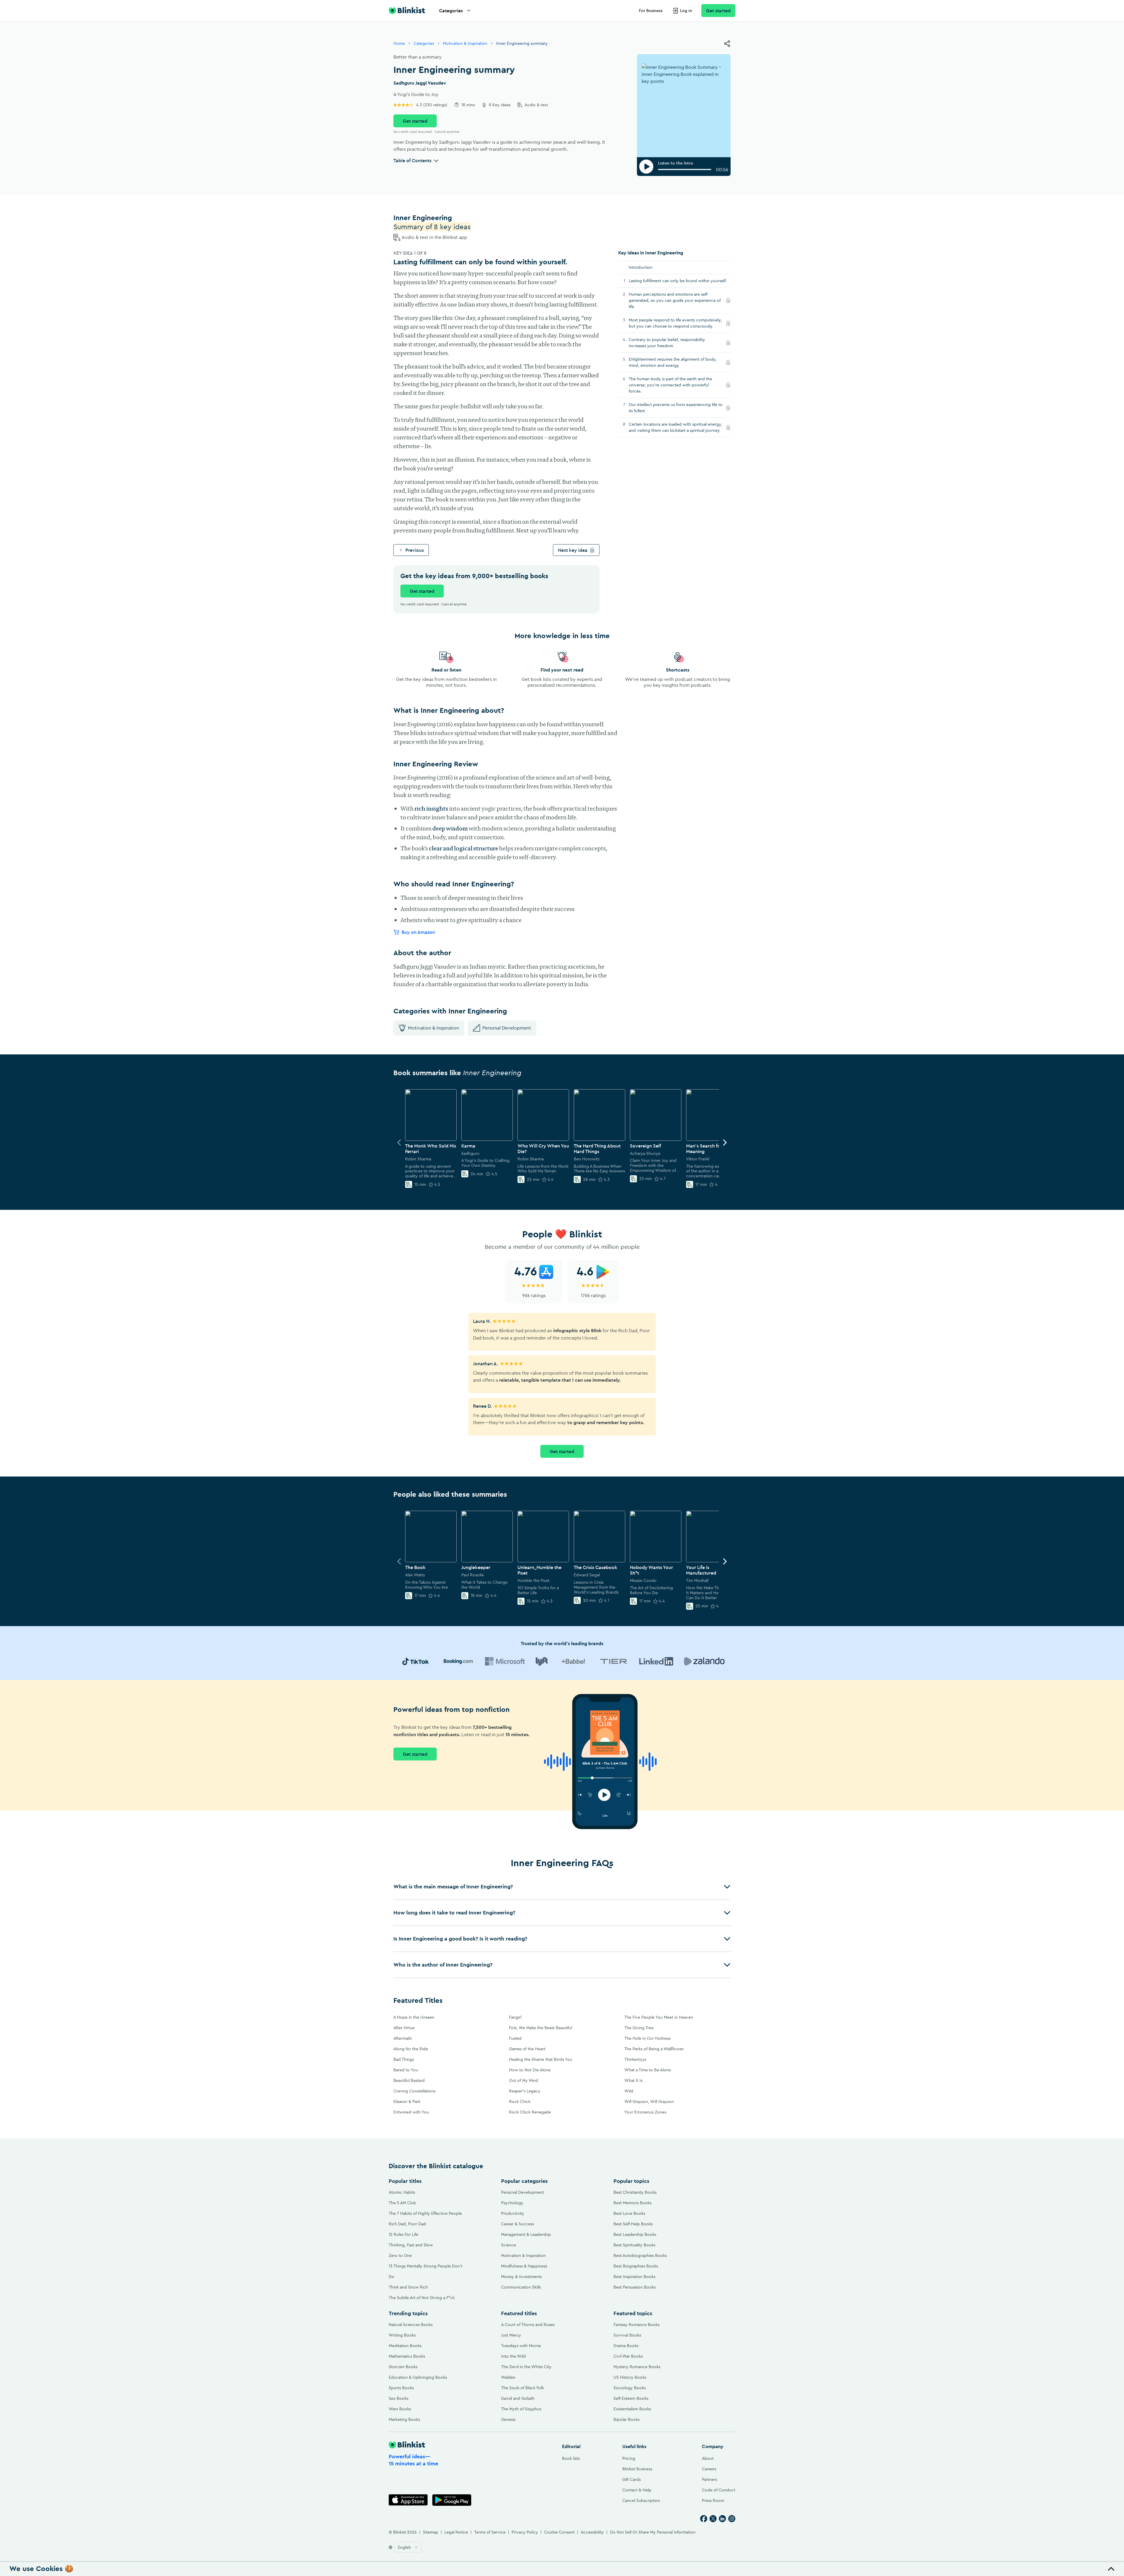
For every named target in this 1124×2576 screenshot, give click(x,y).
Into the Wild (513, 2356)
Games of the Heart (527, 2049)
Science (509, 2245)
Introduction (641, 267)
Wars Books (400, 2409)
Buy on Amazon (418, 932)
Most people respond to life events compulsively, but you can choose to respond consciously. (676, 323)
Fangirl (515, 2017)
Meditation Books (405, 2346)
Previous (415, 550)
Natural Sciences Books (411, 2325)
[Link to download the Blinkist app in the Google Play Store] (452, 2500)
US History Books (630, 2377)
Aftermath (403, 2038)
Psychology (512, 2203)
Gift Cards (632, 2479)
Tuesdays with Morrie (521, 2346)
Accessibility (592, 2532)
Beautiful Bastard (409, 2080)
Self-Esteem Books (631, 2398)
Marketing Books (404, 2419)
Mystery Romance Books (637, 2367)
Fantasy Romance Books (636, 2325)
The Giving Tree (639, 2028)
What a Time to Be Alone (648, 2070)
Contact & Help (637, 2490)
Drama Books (626, 2346)
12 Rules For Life (403, 2234)
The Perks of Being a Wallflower (654, 2049)
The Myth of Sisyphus (521, 2409)
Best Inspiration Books (634, 2277)
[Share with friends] (727, 44)
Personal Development (507, 1028)
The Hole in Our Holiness (647, 2038)
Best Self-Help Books (633, 2224)
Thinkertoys (635, 2059)
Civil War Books (628, 2356)
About (708, 2458)
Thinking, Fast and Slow (411, 2245)
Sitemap (431, 2532)
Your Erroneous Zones (645, 2112)
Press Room (713, 2500)
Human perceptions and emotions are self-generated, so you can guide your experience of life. (675, 300)
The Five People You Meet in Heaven (659, 2017)
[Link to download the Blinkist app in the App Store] (408, 2500)
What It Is (633, 2080)
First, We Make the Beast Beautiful (540, 2028)
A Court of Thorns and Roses (528, 2325)
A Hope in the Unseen (414, 2017)
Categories (451, 11)
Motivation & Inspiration (465, 43)
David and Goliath (518, 2398)
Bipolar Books (627, 2419)
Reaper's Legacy (525, 2091)
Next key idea (573, 550)
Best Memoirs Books (633, 2203)
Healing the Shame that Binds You (541, 2059)
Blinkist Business (637, 2469)
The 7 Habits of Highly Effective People (425, 2213)
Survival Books (627, 2335)
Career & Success (518, 2224)
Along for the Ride (411, 2049)
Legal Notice (456, 2532)
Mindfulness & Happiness (524, 2266)
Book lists (571, 2458)
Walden (508, 2377)
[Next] (725, 1143)
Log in (686, 11)
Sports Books (401, 2388)
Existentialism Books (632, 2409)
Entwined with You (411, 2112)
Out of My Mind (524, 2080)
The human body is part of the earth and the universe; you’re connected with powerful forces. (670, 385)
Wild (629, 2091)
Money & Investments (521, 2277)
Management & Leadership (526, 2234)
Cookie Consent (559, 2532)
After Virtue (404, 2028)
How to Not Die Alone (530, 2070)
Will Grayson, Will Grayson (649, 2101)
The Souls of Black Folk (522, 2388)
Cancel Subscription (641, 2500)
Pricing (629, 2458)
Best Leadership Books (635, 2234)
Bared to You (406, 2070)
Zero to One (400, 2255)
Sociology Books (630, 2388)
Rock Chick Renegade (530, 2112)
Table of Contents (412, 160)
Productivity (513, 2213)
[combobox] (408, 2547)
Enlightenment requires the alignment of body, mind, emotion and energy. (673, 362)
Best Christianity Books (635, 2192)
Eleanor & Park (407, 2101)
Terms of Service (490, 2532)
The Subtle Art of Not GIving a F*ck (422, 2298)
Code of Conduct (719, 2490)
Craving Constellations (414, 2091)
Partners (710, 2479)
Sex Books (399, 2398)
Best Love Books (629, 2213)
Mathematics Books (407, 2356)
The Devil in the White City (526, 2367)
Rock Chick (520, 2101)
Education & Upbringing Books (418, 2377)
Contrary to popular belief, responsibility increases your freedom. (667, 343)
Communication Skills (521, 2287)
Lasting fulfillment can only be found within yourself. (678, 281)
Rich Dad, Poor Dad (407, 2224)
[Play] (646, 167)
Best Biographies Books (636, 2266)
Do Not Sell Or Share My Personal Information (653, 2532)
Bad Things (404, 2059)
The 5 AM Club (402, 2203)
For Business (651, 11)
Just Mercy (511, 2335)
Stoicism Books (403, 2367)
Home (399, 43)
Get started (718, 11)
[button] (562, 1887)
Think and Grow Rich (408, 2287)
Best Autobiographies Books (640, 2255)
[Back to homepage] (407, 11)
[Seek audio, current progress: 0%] (685, 169)
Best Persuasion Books (635, 2287)
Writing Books (402, 2335)
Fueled (515, 2038)
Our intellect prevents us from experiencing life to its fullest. (676, 408)
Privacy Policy (525, 2532)
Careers (709, 2469)
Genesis (508, 2419)
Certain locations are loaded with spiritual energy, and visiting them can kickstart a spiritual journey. (676, 427)
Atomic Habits (402, 2192)
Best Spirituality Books (634, 2245)
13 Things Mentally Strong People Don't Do (426, 2271)
